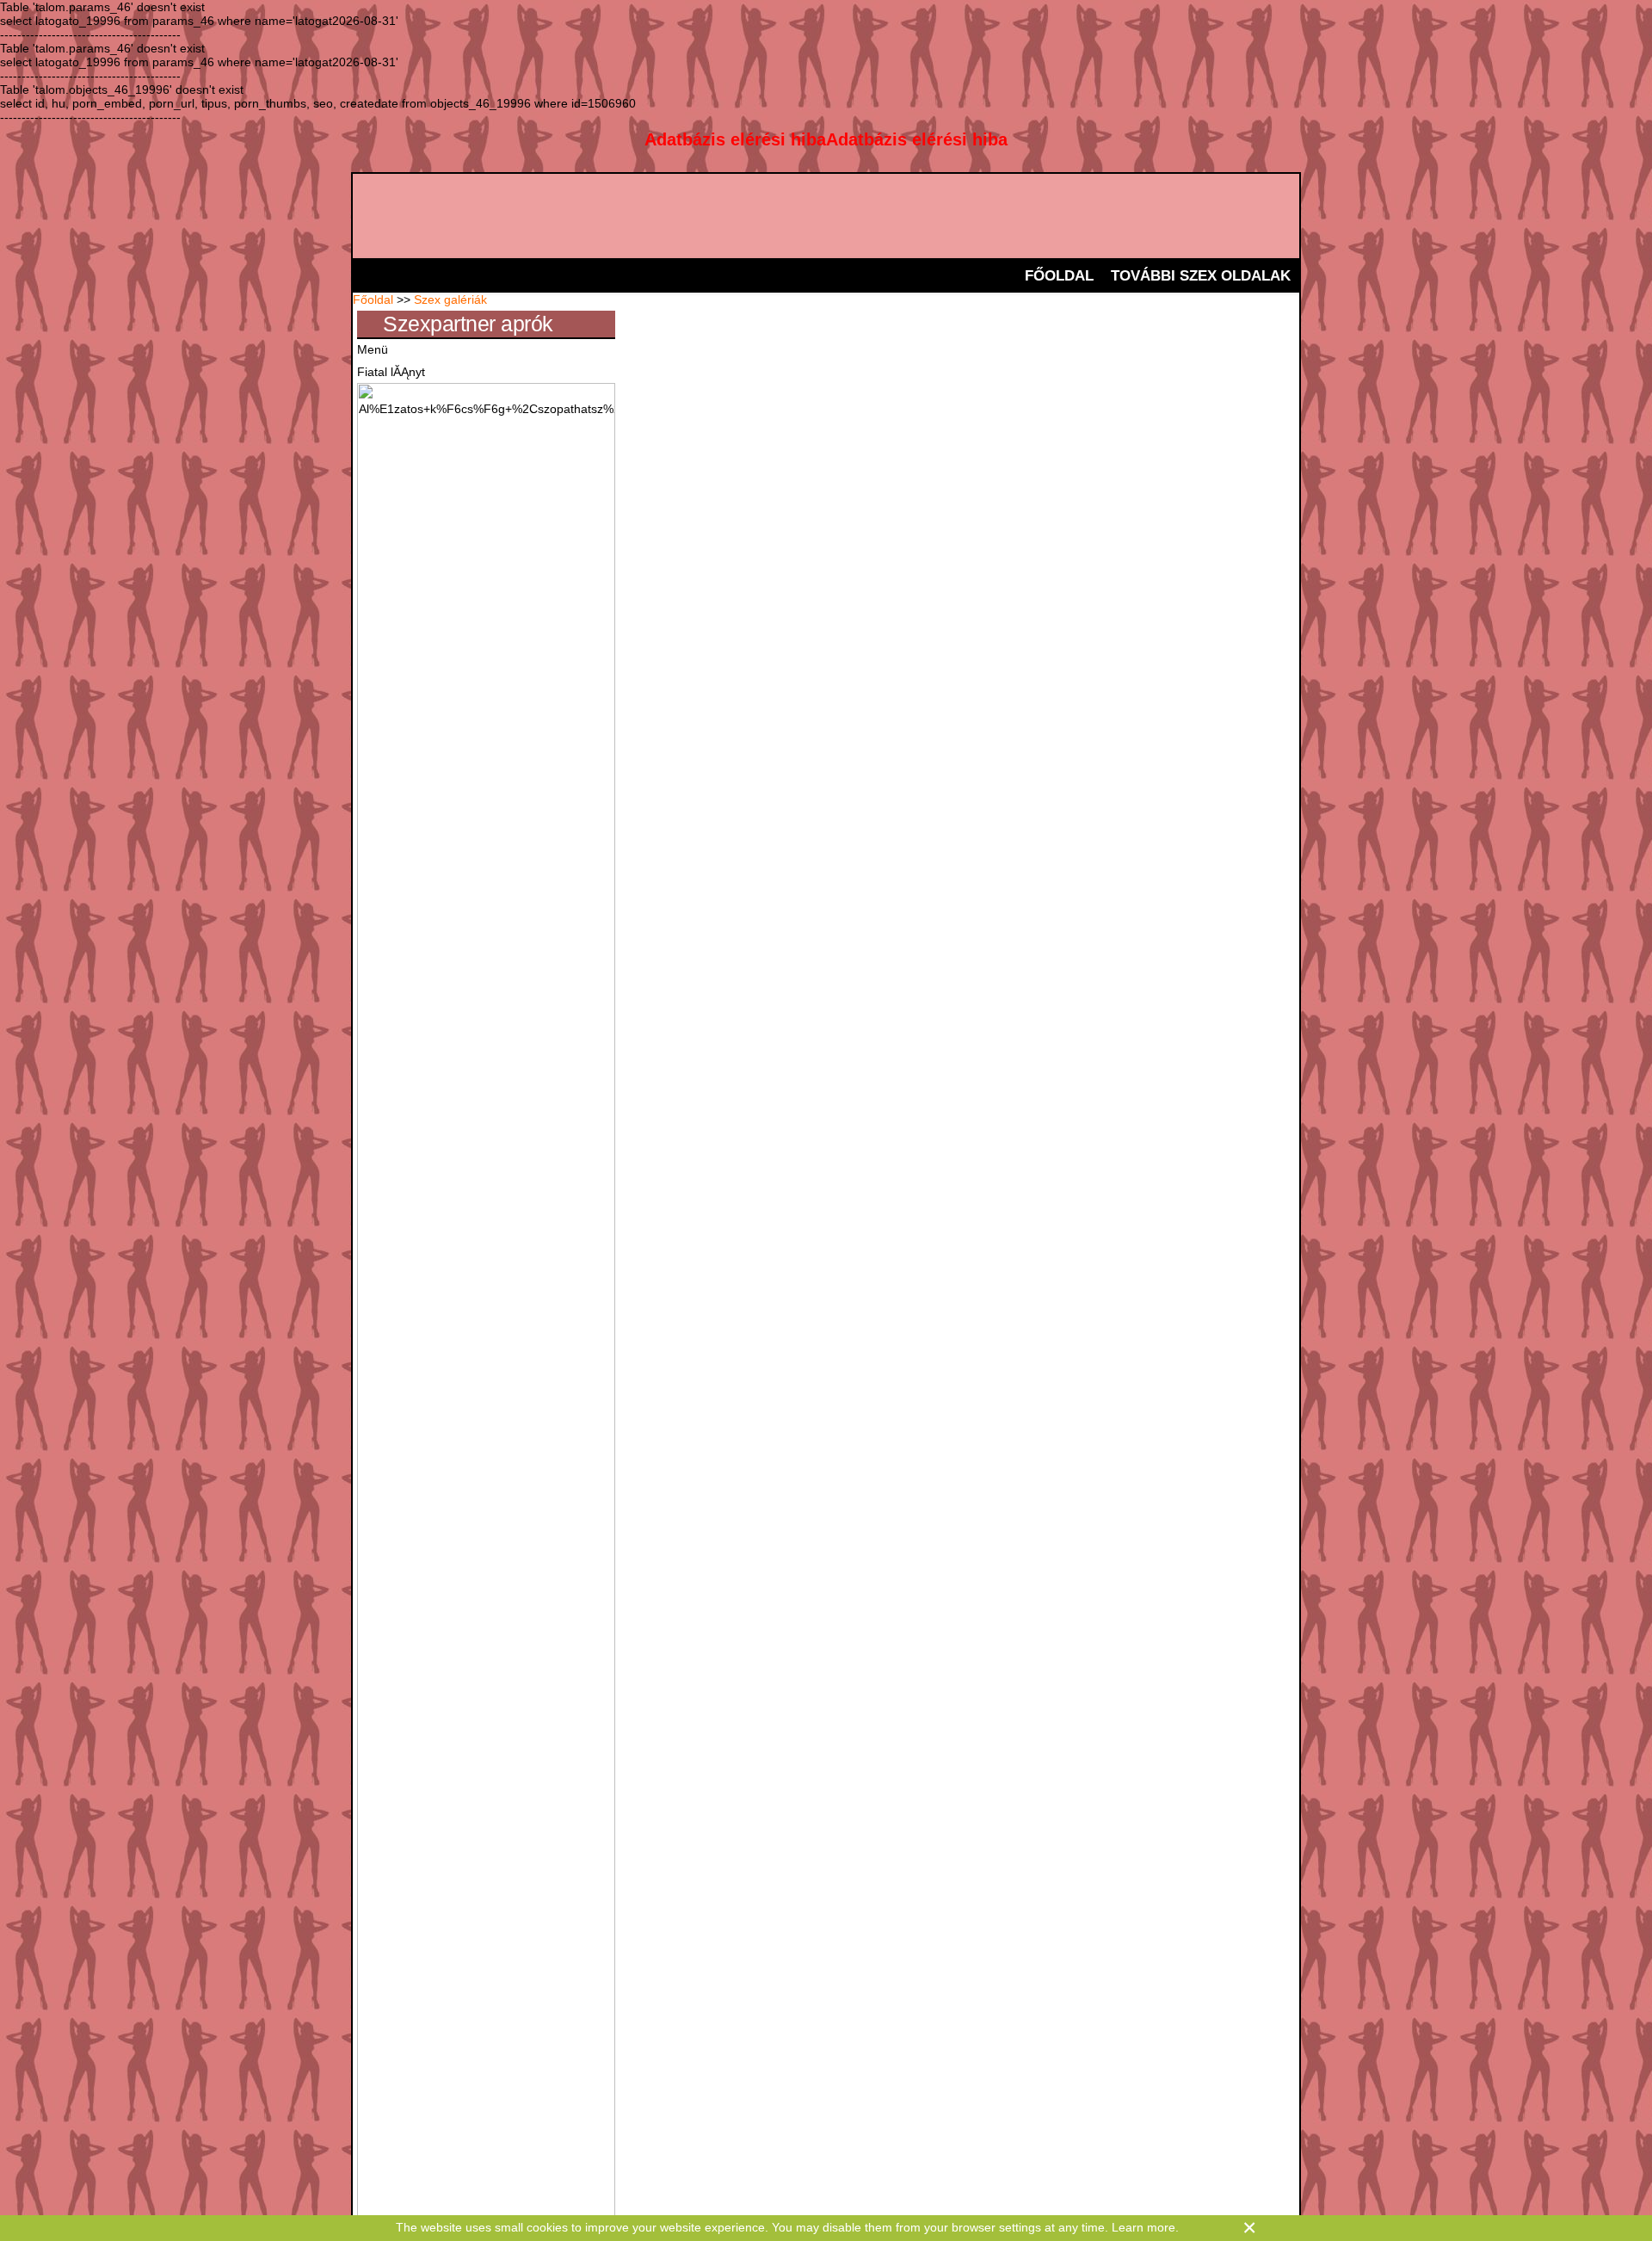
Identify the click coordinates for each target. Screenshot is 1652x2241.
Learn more (1143, 2227)
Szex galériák (450, 299)
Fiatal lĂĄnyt (391, 372)
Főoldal (373, 299)
